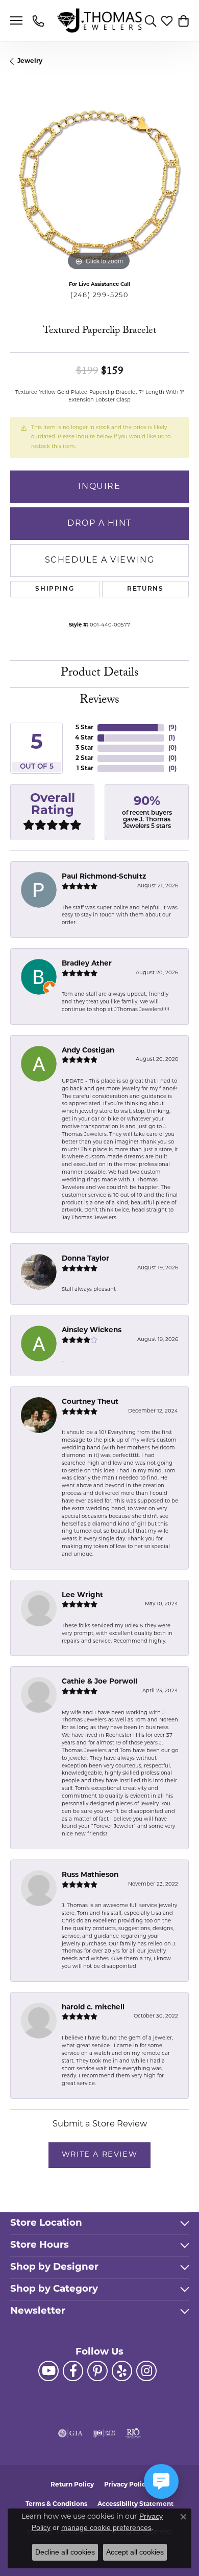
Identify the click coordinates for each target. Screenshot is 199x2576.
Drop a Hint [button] (99, 524)
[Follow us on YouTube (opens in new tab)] (48, 2371)
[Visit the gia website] (70, 2433)
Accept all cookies (135, 2552)
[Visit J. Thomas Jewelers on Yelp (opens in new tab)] (122, 2371)
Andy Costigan (88, 1051)
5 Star (84, 728)
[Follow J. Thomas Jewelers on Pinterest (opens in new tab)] (97, 2371)
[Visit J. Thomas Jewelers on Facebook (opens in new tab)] (73, 2371)
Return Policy (72, 2485)
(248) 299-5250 (99, 295)
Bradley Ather (87, 964)
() (172, 728)
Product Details (100, 674)
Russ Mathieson (90, 1875)
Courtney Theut (90, 1402)
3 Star (84, 748)
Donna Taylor (85, 1259)
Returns (145, 589)
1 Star (85, 769)
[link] (39, 20)
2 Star (84, 758)
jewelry (30, 61)
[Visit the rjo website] (133, 2433)
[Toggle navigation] (16, 20)
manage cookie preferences (106, 2527)
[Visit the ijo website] (104, 2433)
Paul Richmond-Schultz (104, 877)
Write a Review (99, 2155)
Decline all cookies (65, 2552)
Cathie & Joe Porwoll (99, 1682)
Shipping (55, 589)
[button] (151, 20)
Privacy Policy (127, 2485)
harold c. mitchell (93, 2008)
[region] (99, 184)
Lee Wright (82, 1595)
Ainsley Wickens (92, 1330)
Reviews (99, 701)
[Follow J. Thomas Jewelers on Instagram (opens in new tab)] (146, 2371)
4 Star (84, 738)
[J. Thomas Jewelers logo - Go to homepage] (100, 21)
